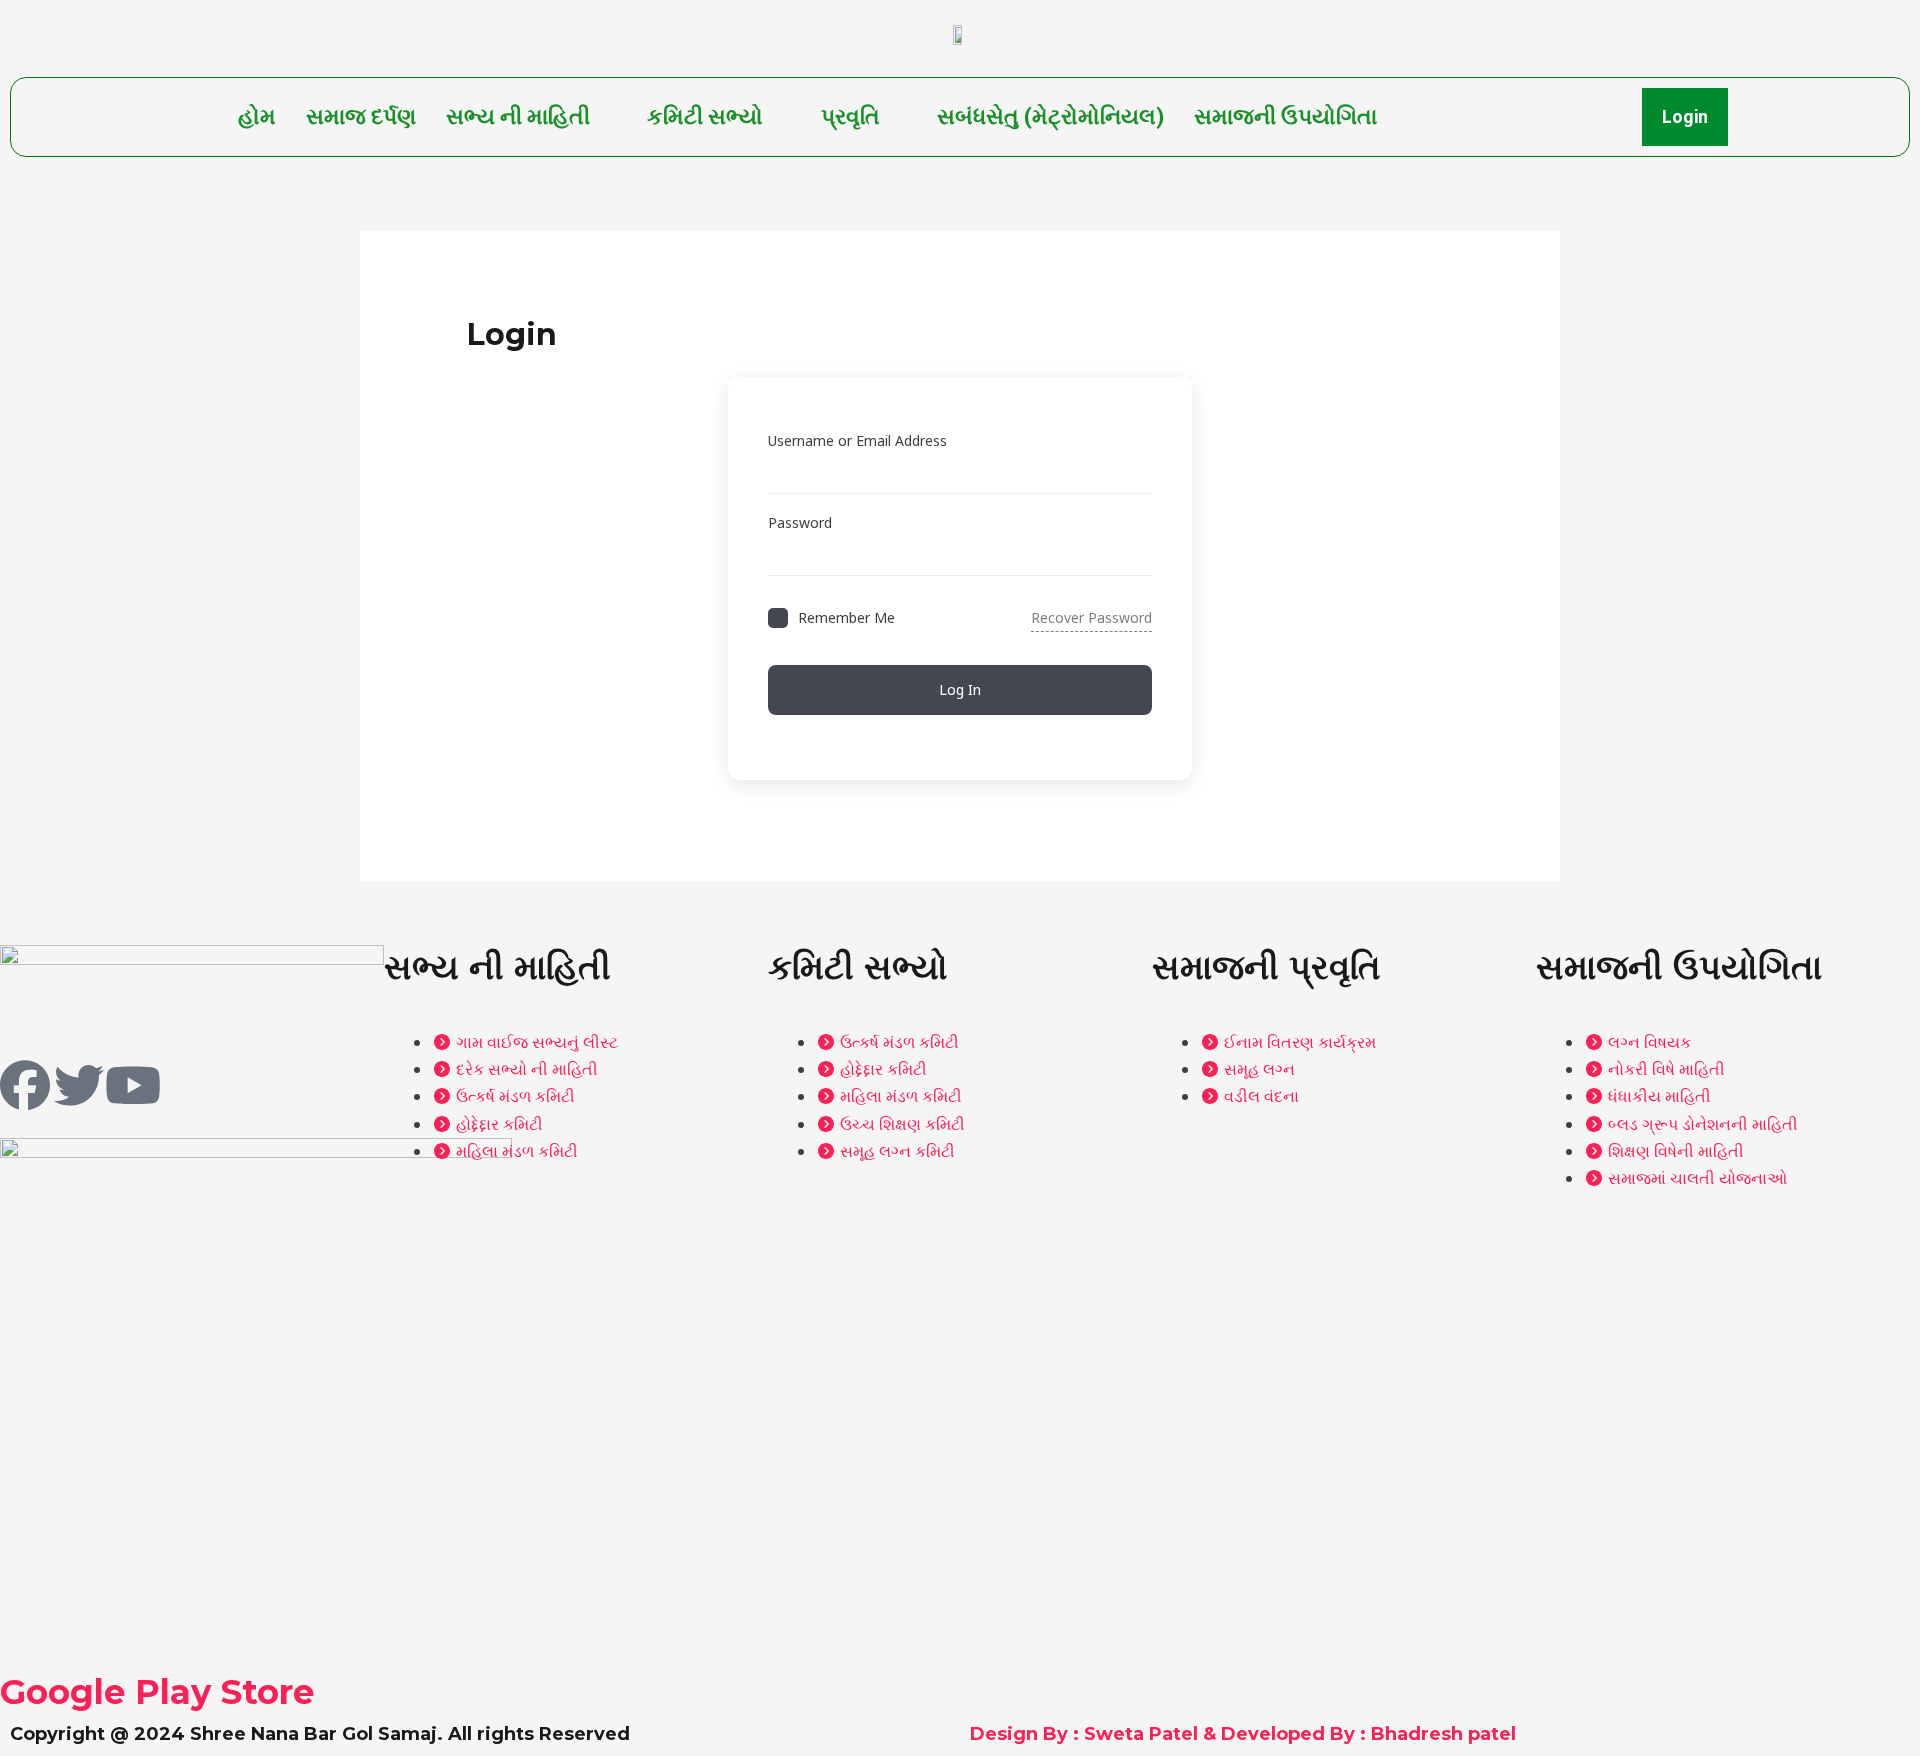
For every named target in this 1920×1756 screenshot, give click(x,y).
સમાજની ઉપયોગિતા (1285, 116)
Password (800, 522)
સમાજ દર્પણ (361, 116)
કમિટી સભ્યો (705, 116)
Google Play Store (157, 1692)
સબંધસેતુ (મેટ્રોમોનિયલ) (1050, 116)
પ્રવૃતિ (850, 116)
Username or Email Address (857, 440)
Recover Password (1091, 617)
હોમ (257, 116)
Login (1685, 116)
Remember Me (846, 617)
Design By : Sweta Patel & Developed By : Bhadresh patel (1243, 1734)
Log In (960, 689)
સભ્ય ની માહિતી (518, 116)
